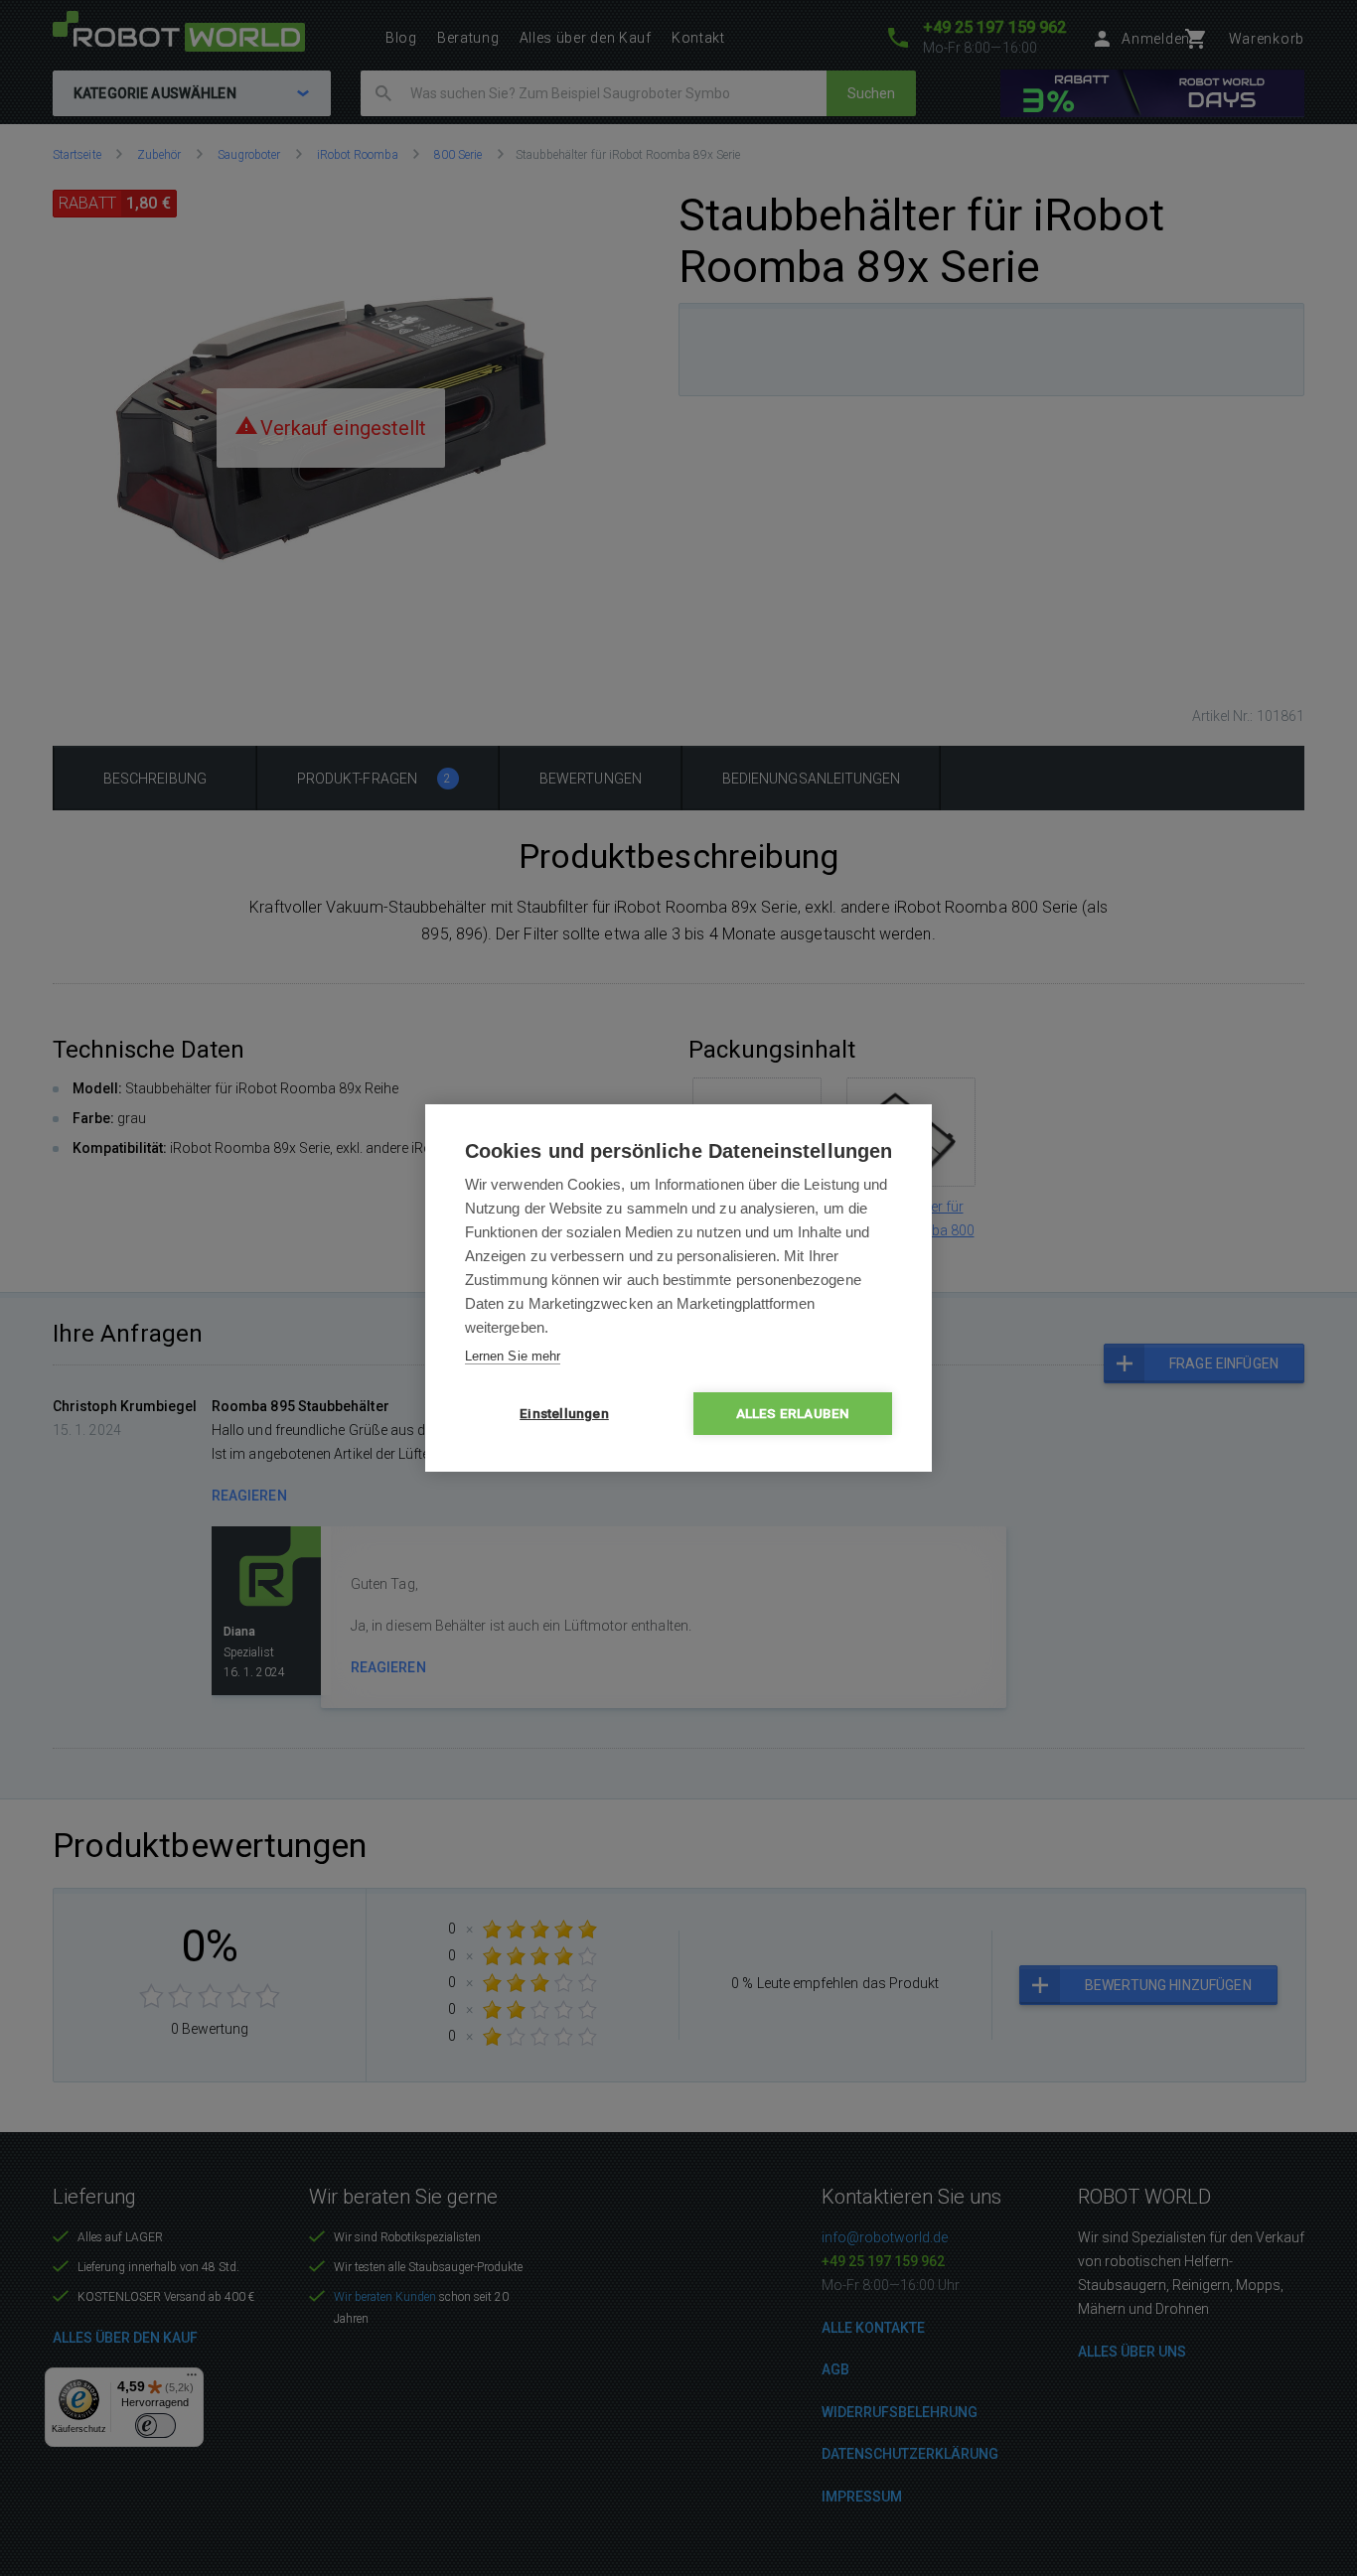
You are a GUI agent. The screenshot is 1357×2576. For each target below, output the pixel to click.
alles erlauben (793, 1413)
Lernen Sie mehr (513, 1356)
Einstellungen (564, 1413)
